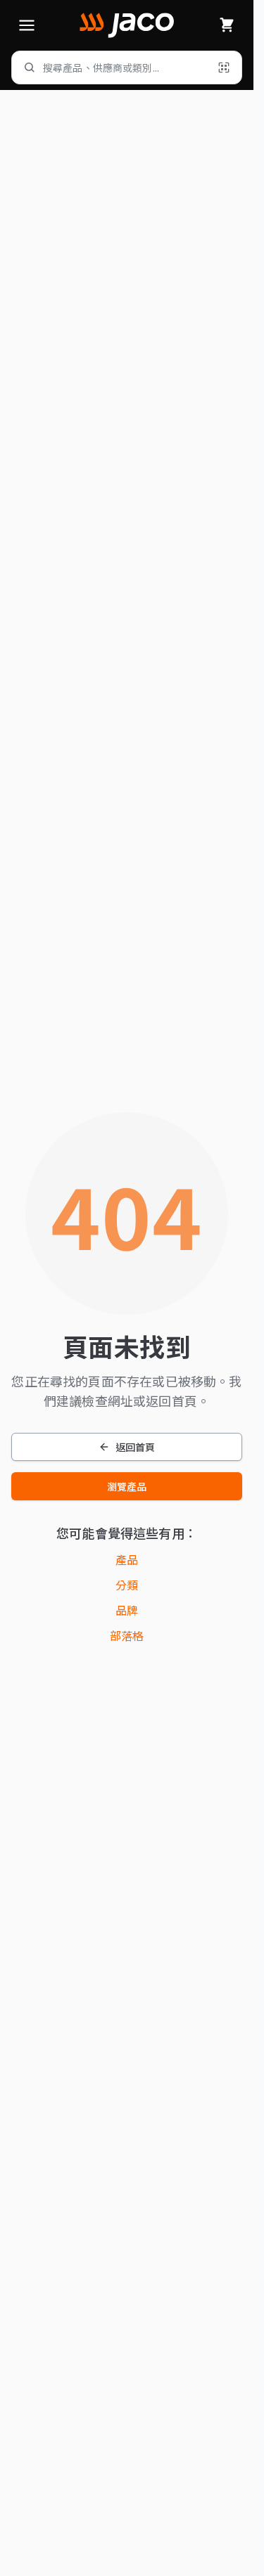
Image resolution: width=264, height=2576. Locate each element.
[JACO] (127, 25)
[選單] (27, 25)
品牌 (127, 1610)
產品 (127, 1559)
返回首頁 (136, 1447)
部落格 (127, 1635)
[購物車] (227, 25)
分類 (127, 1585)
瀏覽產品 (127, 1486)
